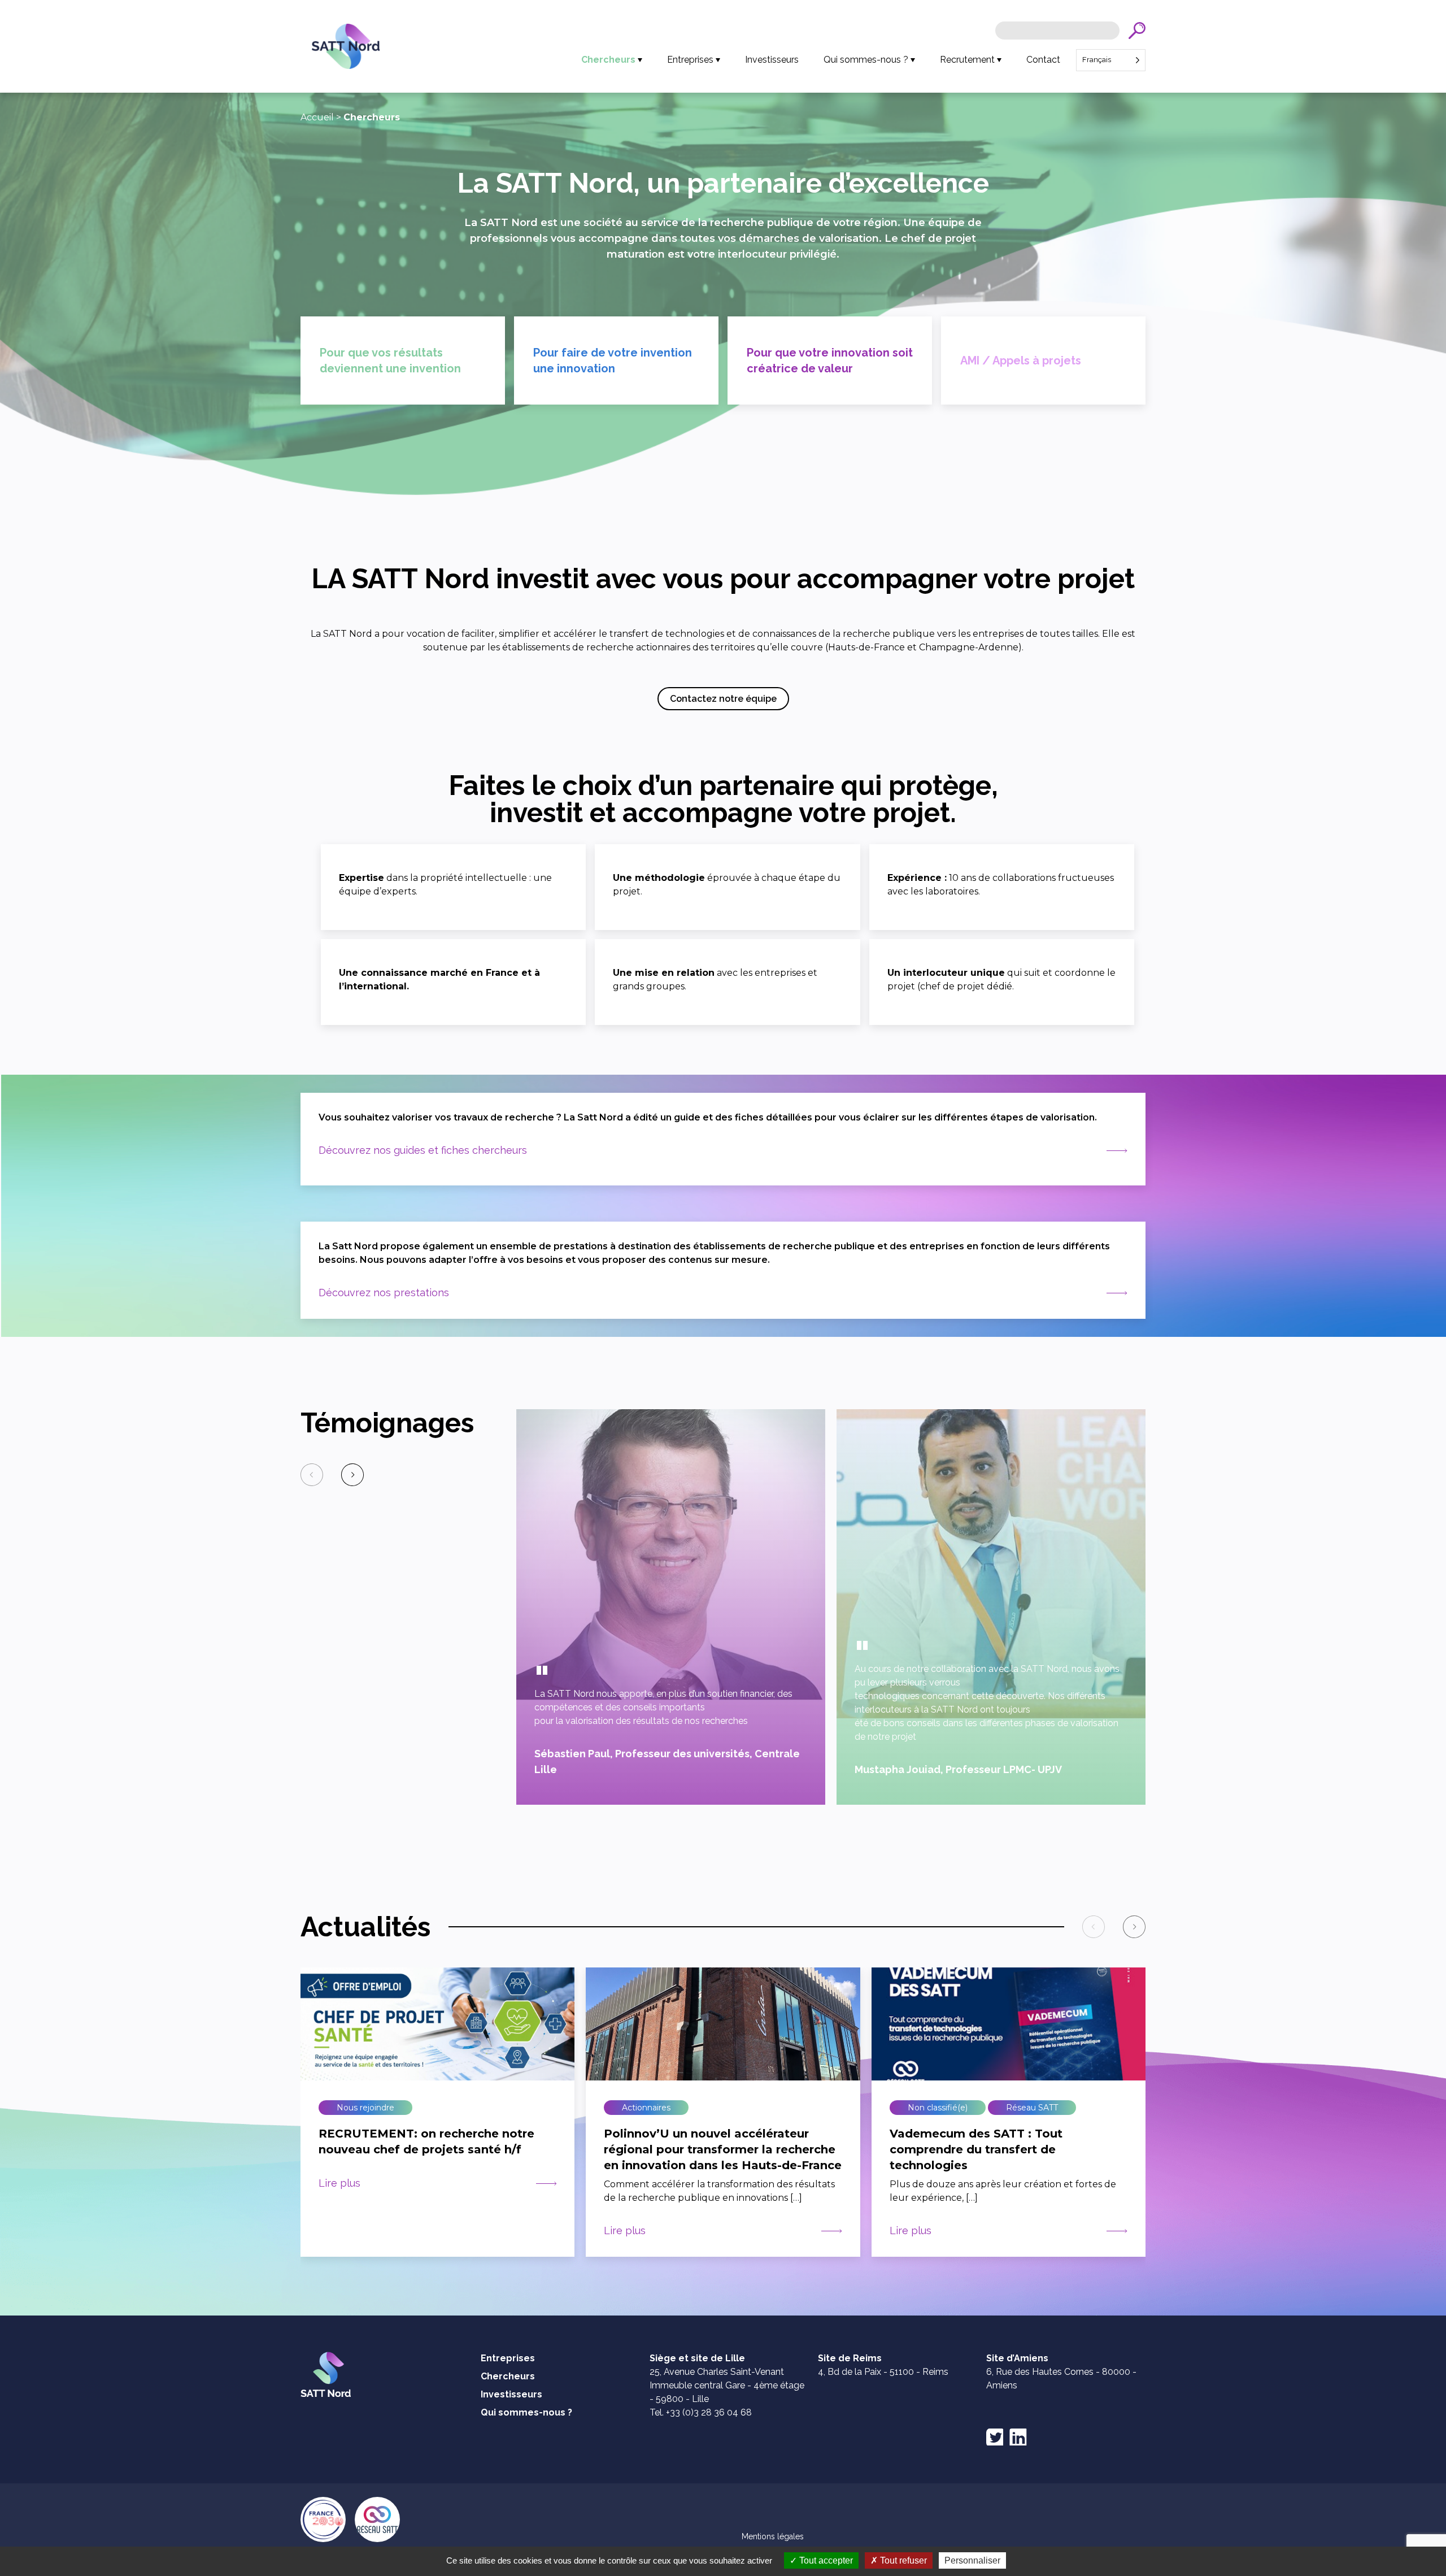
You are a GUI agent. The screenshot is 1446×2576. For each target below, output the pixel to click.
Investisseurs (772, 60)
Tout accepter (825, 2560)
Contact (1043, 60)
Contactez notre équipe (723, 699)
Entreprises (690, 60)
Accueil (317, 117)
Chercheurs (608, 60)
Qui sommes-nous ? (866, 60)
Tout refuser (902, 2560)
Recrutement (967, 60)
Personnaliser (972, 2560)
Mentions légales (773, 2536)
